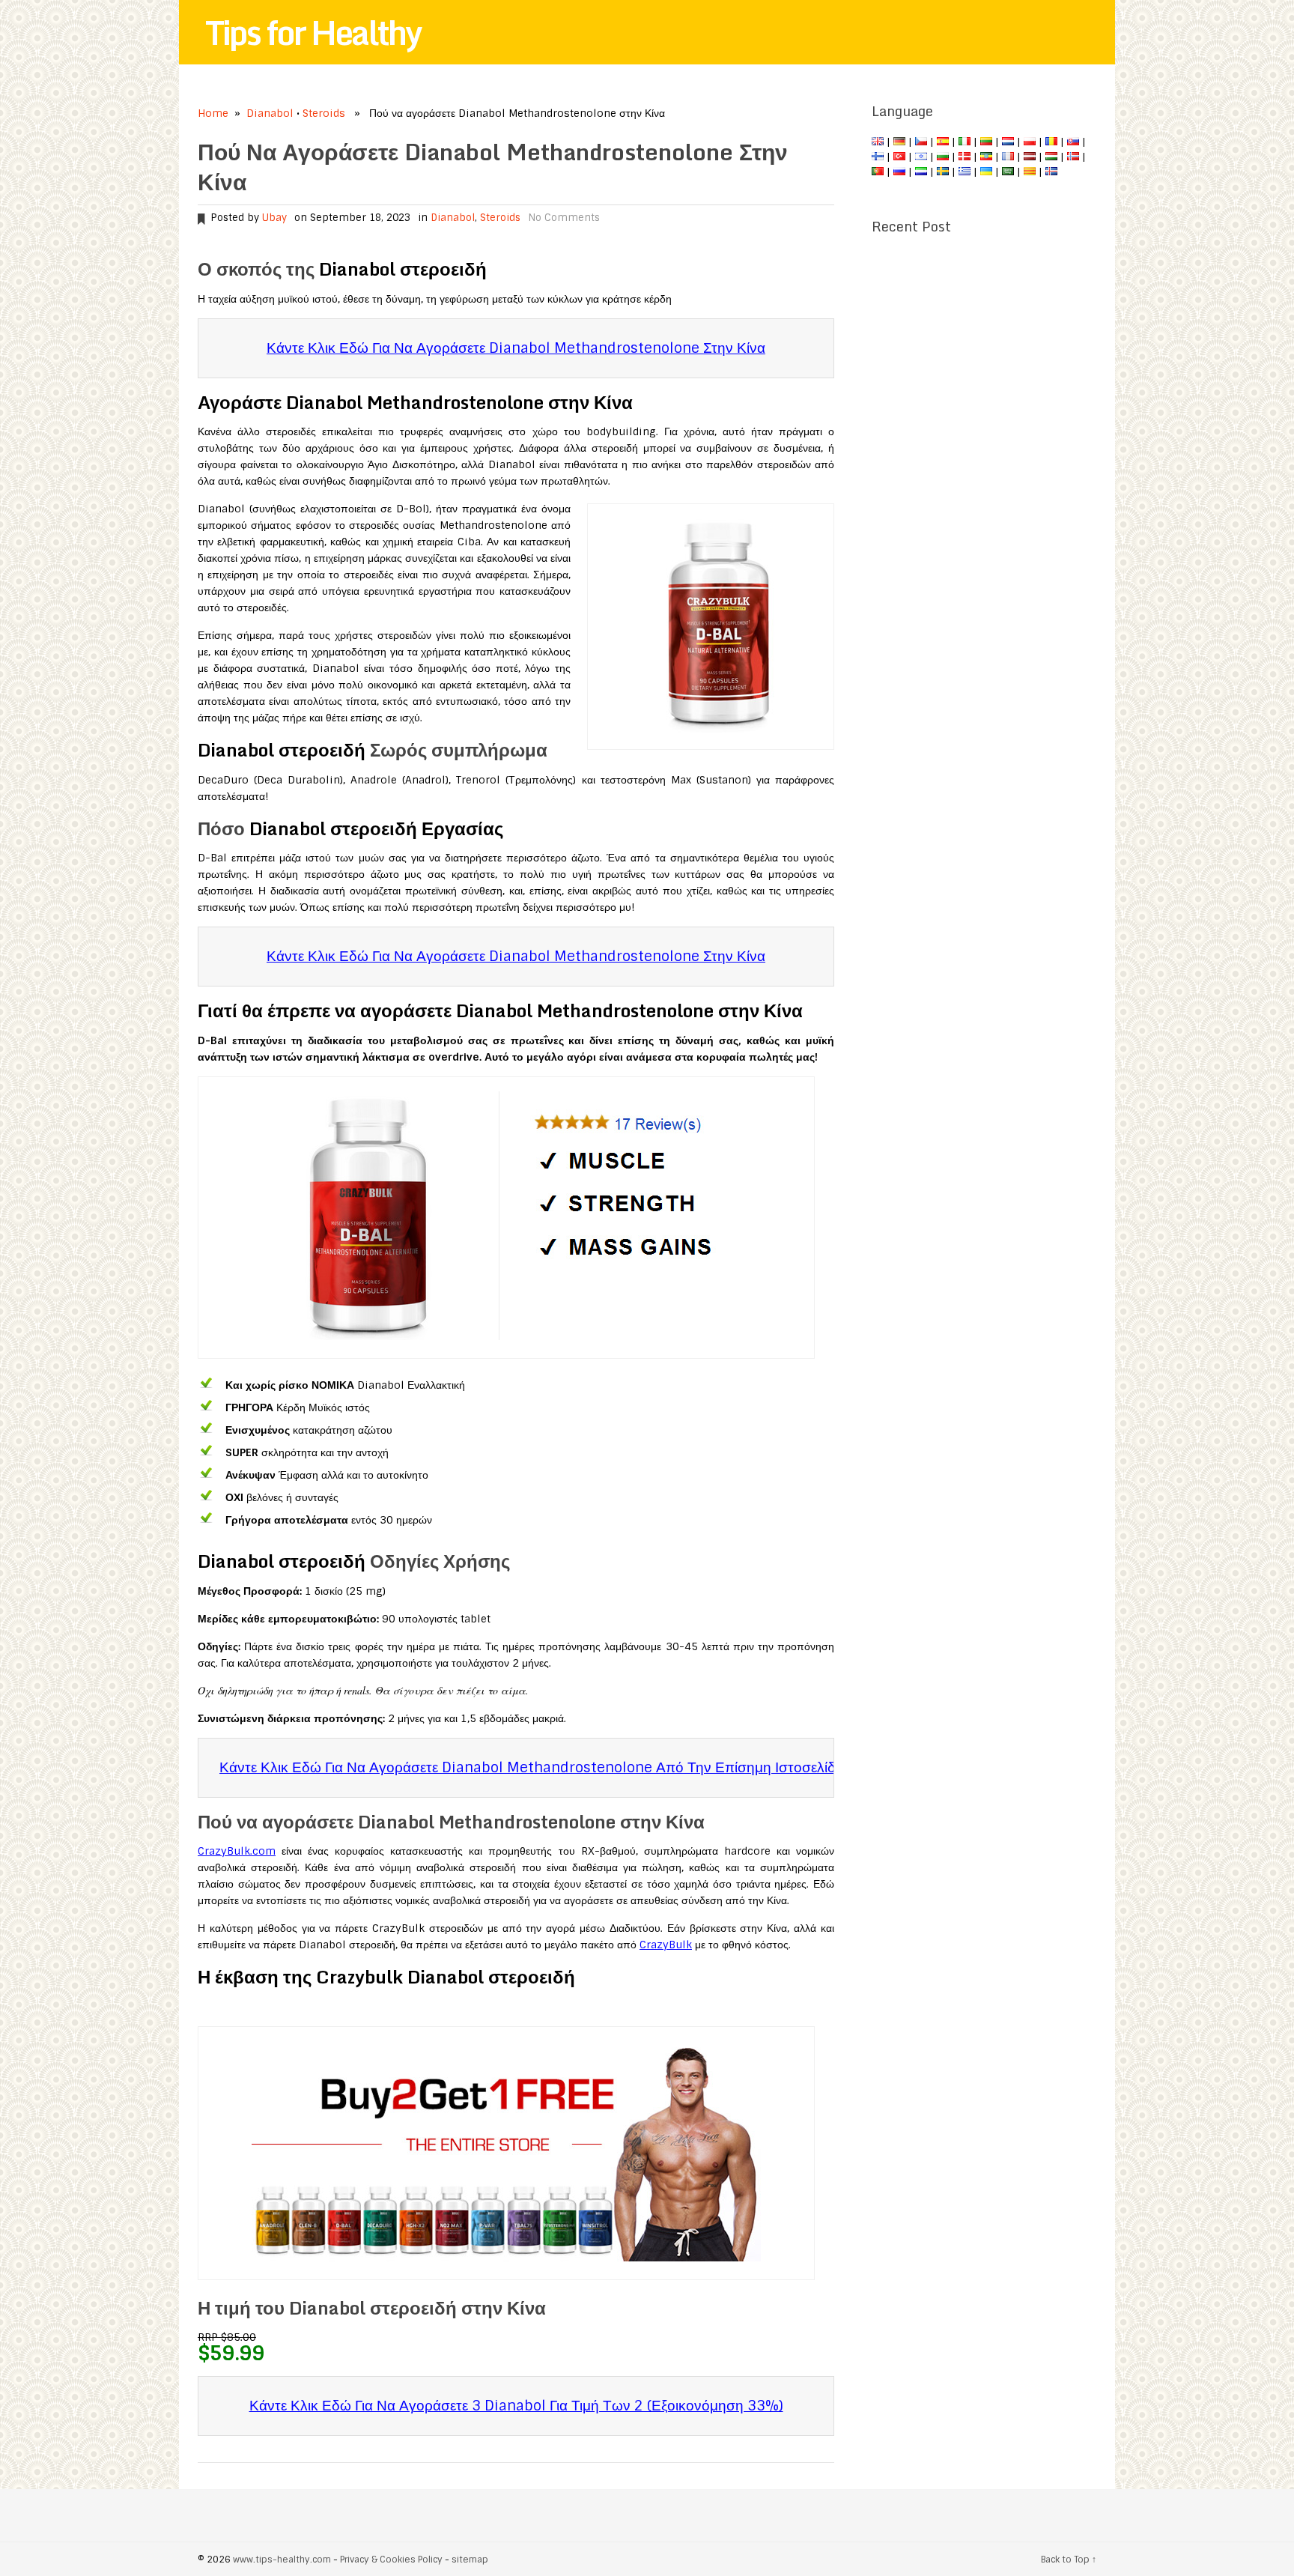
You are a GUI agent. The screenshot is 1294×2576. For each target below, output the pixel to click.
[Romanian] (1051, 142)
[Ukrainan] (986, 172)
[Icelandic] (1051, 172)
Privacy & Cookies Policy (391, 2560)
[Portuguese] (878, 172)
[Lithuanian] (986, 142)
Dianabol (270, 113)
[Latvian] (1030, 157)
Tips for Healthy (313, 32)
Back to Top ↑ (1069, 2560)
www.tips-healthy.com (282, 2560)
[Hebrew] (921, 157)
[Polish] (1030, 142)
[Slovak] (1073, 142)
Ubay (274, 218)
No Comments (564, 218)
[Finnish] (878, 157)
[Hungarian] (1051, 157)
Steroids (324, 113)
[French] (1008, 157)
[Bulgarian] (943, 157)
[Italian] (965, 142)
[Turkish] (899, 157)
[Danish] (965, 157)
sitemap (470, 2560)
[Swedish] (943, 172)
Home (213, 113)
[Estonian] (986, 157)
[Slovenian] (921, 172)
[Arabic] (1008, 172)
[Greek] (965, 172)
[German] (899, 142)
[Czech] (921, 142)
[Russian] (899, 172)
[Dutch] (1008, 142)
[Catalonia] (1030, 172)
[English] (878, 142)
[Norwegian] (1073, 157)
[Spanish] (943, 142)
